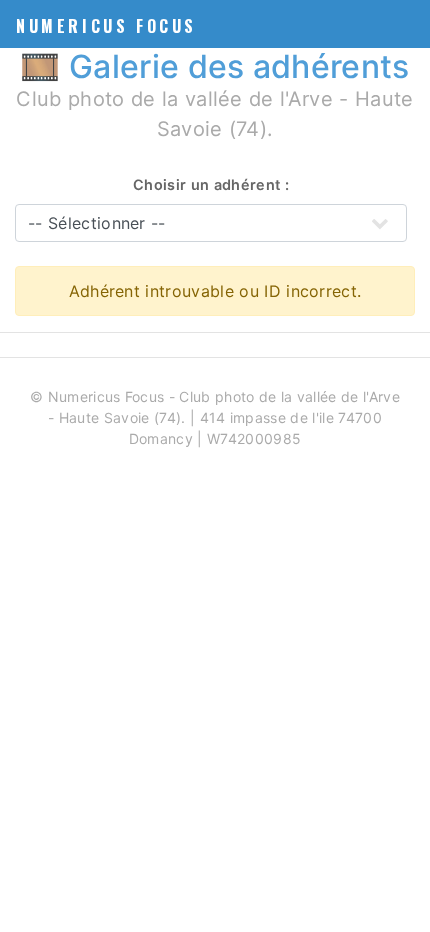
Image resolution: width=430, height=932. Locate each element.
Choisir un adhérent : (211, 184)
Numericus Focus (106, 26)
